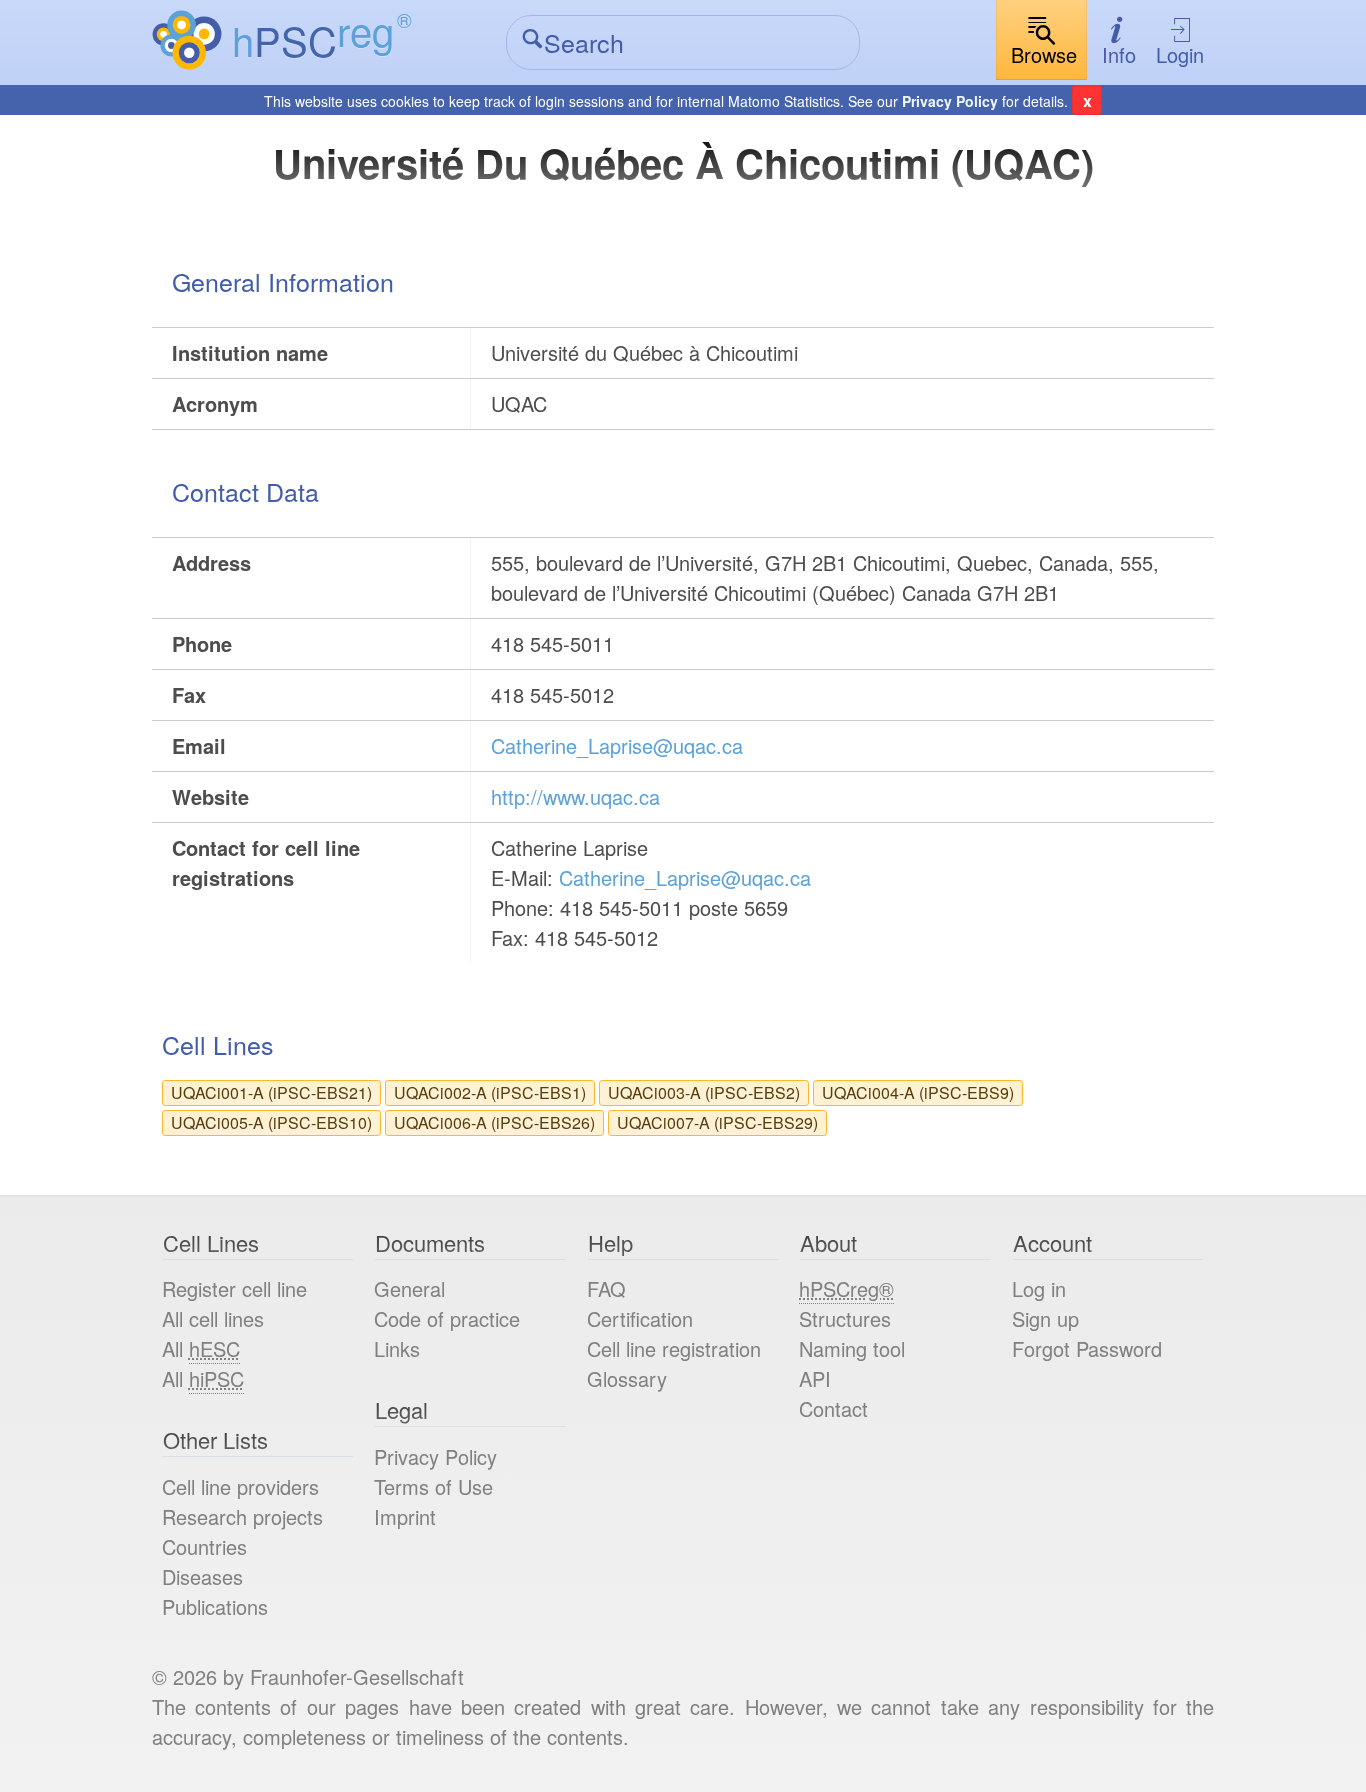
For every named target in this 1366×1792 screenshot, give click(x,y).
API (815, 1378)
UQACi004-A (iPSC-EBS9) (918, 1092)
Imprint (405, 1516)
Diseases (202, 1576)
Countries (204, 1546)
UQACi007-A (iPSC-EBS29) (717, 1122)
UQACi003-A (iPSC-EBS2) (704, 1092)
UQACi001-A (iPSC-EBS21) (271, 1092)
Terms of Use (433, 1486)
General (409, 1288)
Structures (845, 1318)
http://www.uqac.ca (575, 796)
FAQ (606, 1288)
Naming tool (852, 1348)
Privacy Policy (950, 101)
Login (1180, 54)
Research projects (242, 1516)
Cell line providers (240, 1486)
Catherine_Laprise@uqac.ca (617, 745)
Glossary (627, 1378)
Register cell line (234, 1288)
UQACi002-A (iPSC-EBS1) (490, 1092)
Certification (640, 1318)
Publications (215, 1606)
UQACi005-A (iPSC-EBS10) (271, 1122)
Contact (833, 1408)
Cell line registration (674, 1348)
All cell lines (213, 1318)
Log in (1039, 1288)
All (201, 1348)
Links (397, 1348)
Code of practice (447, 1318)
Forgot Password (1087, 1348)
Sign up (1045, 1318)
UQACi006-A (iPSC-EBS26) (494, 1122)
